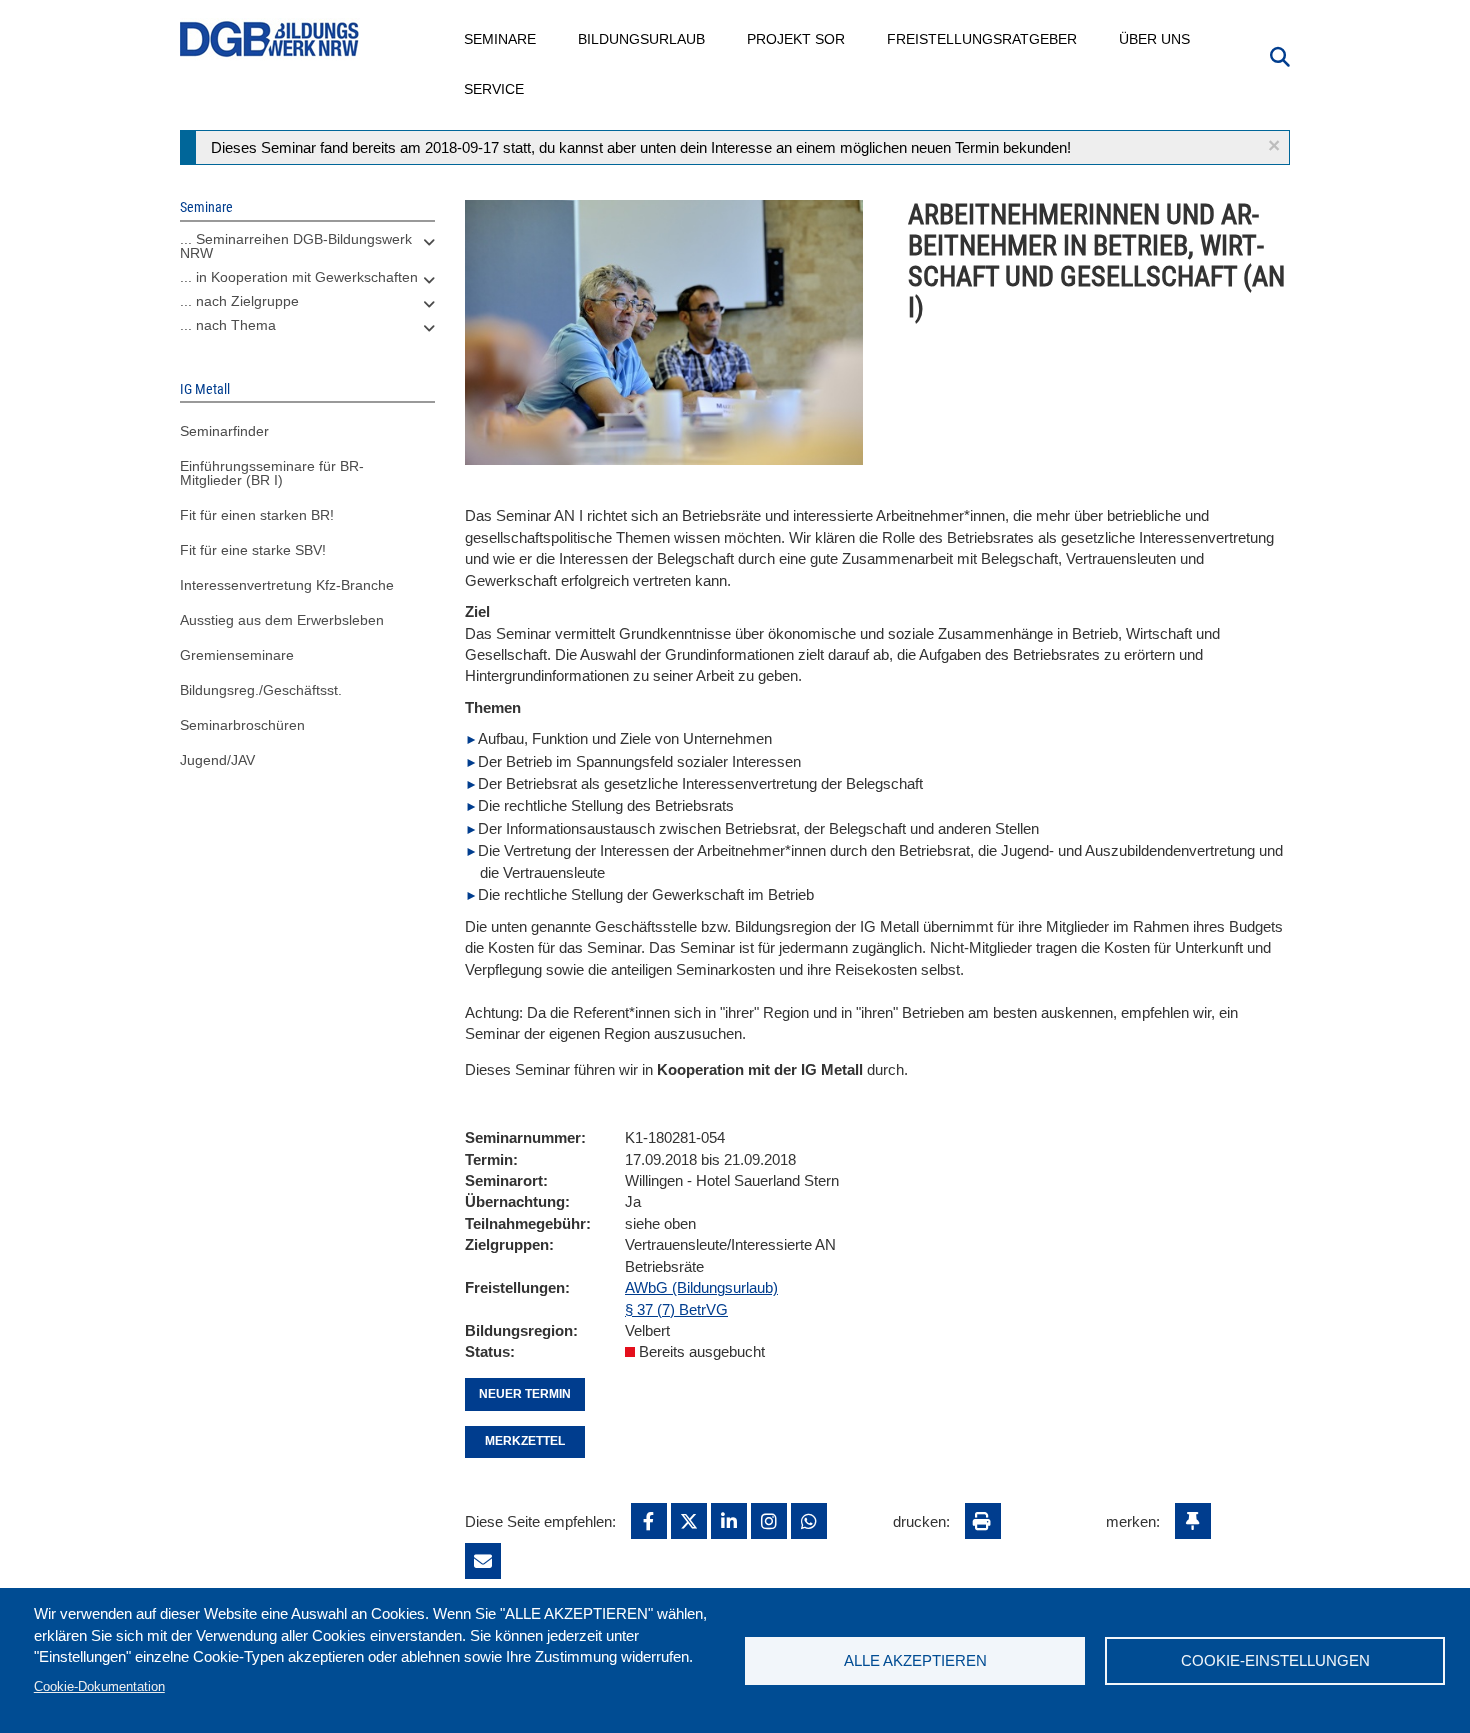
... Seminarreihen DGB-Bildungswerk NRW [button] (296, 246)
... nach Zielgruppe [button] (239, 301)
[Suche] (1280, 55)
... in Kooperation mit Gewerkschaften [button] (299, 277)
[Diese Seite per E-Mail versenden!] (483, 1561)
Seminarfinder (224, 431)
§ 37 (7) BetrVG (676, 1309)
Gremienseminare (237, 655)
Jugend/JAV (217, 760)
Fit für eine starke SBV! (253, 550)
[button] (1274, 145)
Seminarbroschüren (242, 725)
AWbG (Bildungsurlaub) (701, 1287)
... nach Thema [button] (228, 325)
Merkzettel (525, 1441)
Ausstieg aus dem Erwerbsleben (282, 620)
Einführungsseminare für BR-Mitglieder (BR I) (272, 473)
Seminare (501, 39)
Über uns (1155, 39)
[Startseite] (270, 39)
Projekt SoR (797, 39)
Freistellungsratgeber (983, 39)
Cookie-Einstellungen (1275, 1660)
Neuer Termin (525, 1394)
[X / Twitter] (689, 1521)
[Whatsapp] (809, 1521)
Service (495, 89)
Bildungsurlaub (642, 39)
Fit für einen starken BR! (257, 515)
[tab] (307, 251)
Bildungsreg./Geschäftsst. (261, 690)
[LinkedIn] (729, 1521)
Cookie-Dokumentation (99, 1686)
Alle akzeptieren (915, 1660)
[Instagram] (769, 1521)
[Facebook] (649, 1521)
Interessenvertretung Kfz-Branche (287, 585)
